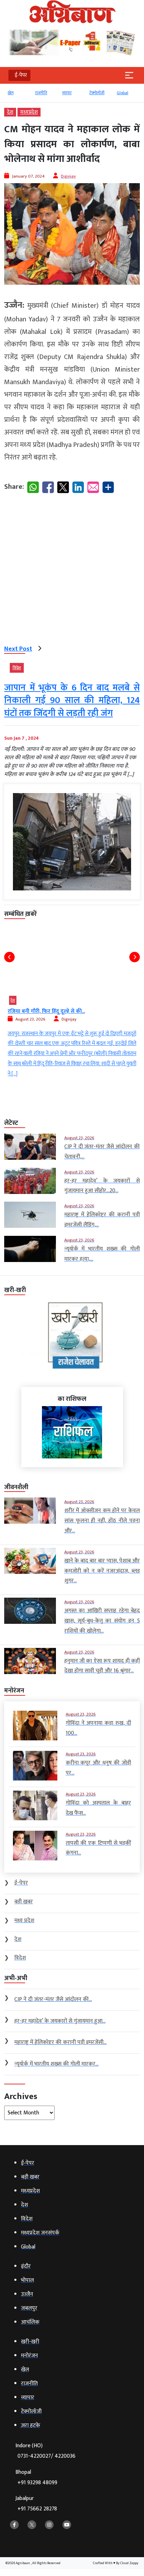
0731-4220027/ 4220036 (46, 2456)
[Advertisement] (72, 571)
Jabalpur (36, 2504)
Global (123, 93)
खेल (11, 93)
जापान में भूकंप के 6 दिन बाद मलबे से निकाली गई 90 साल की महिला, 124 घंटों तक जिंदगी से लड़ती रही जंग (72, 701)
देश (10, 112)
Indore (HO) (45, 2451)
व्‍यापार (67, 93)
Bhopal (36, 2477)
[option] (18, 96)
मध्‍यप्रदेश (29, 112)
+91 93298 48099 (37, 2483)
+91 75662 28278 (37, 2509)
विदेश (17, 668)
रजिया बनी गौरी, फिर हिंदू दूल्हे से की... (46, 1011)
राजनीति (41, 93)
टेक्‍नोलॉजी (97, 93)
